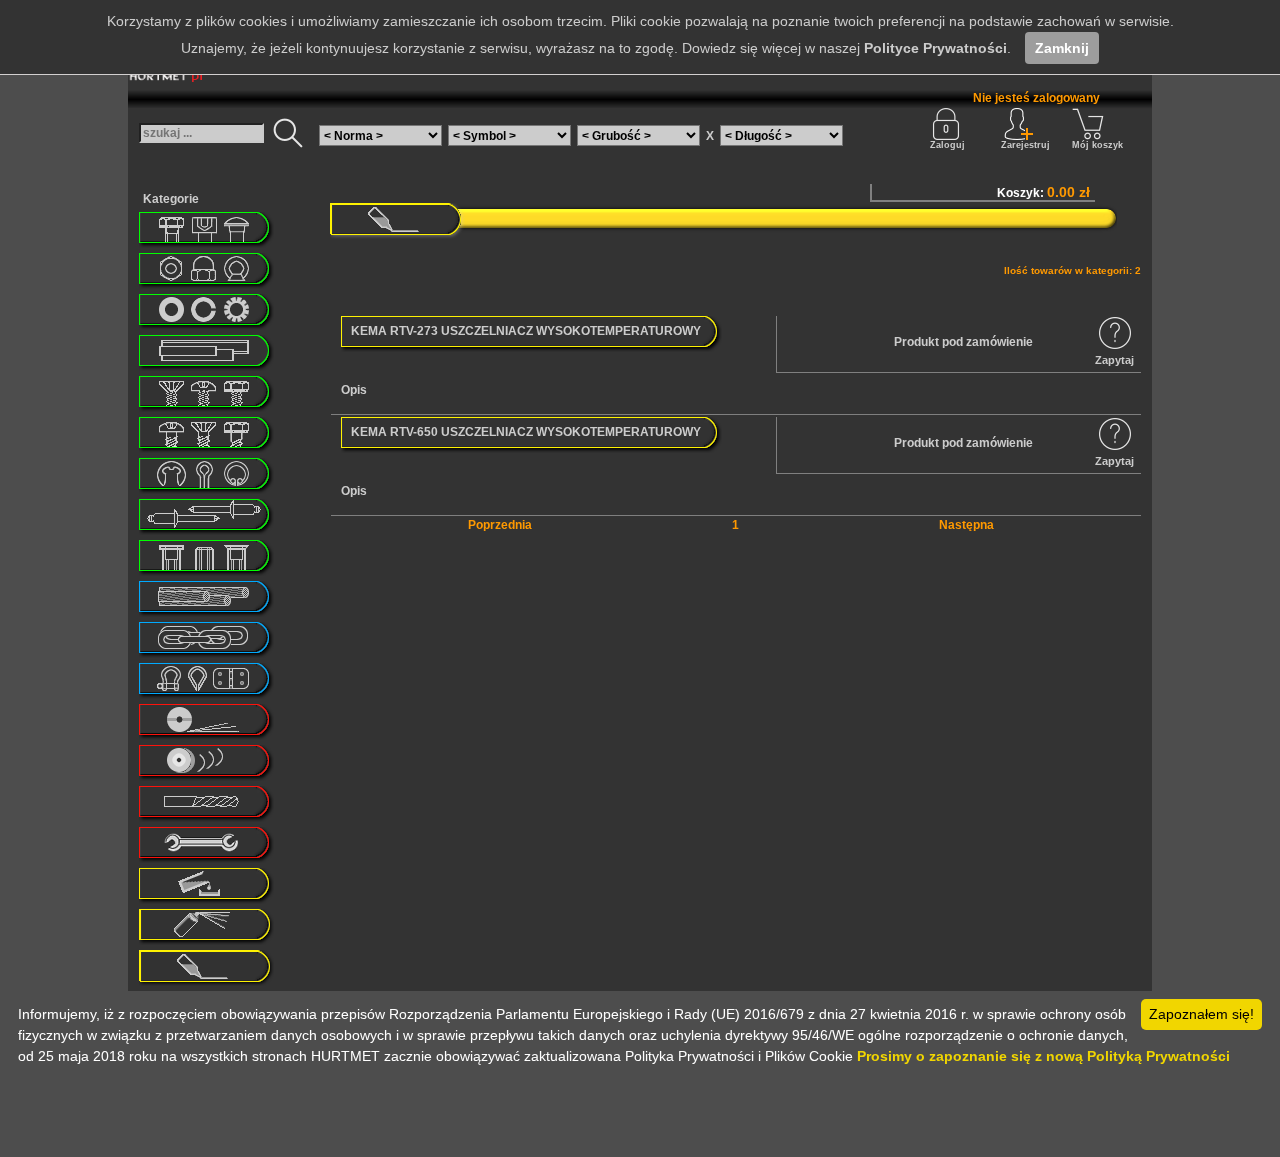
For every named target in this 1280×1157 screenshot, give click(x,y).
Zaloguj (947, 145)
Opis (354, 390)
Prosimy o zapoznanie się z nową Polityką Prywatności (1043, 1056)
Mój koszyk (1097, 145)
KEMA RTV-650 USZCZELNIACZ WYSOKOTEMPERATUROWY (526, 432)
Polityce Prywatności (935, 48)
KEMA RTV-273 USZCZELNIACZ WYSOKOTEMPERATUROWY (526, 331)
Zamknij (1062, 48)
